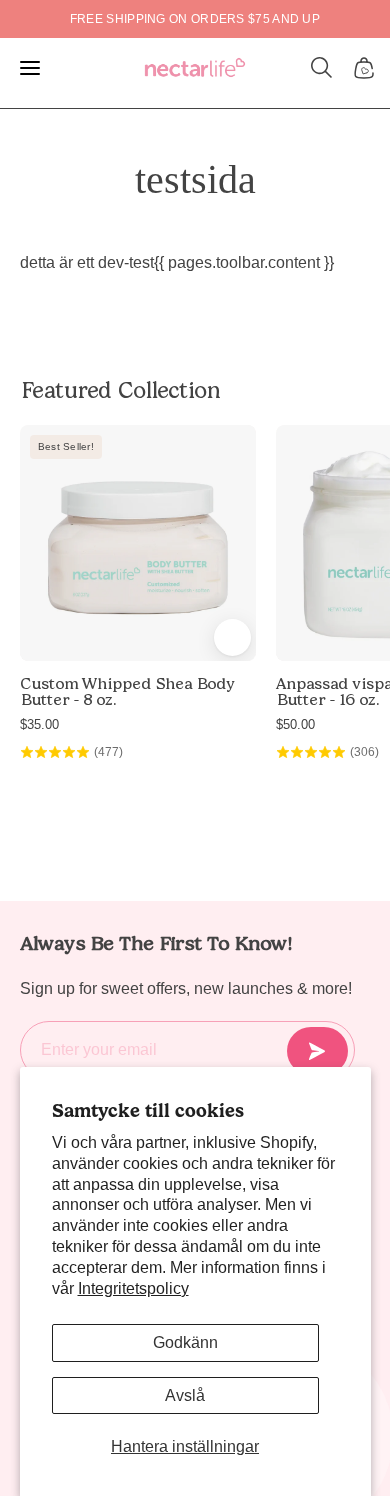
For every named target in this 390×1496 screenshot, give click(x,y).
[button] (322, 68)
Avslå (185, 1395)
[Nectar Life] (195, 68)
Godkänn (185, 1342)
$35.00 (39, 724)
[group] (195, 19)
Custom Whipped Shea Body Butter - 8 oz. (127, 692)
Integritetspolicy (133, 1288)
